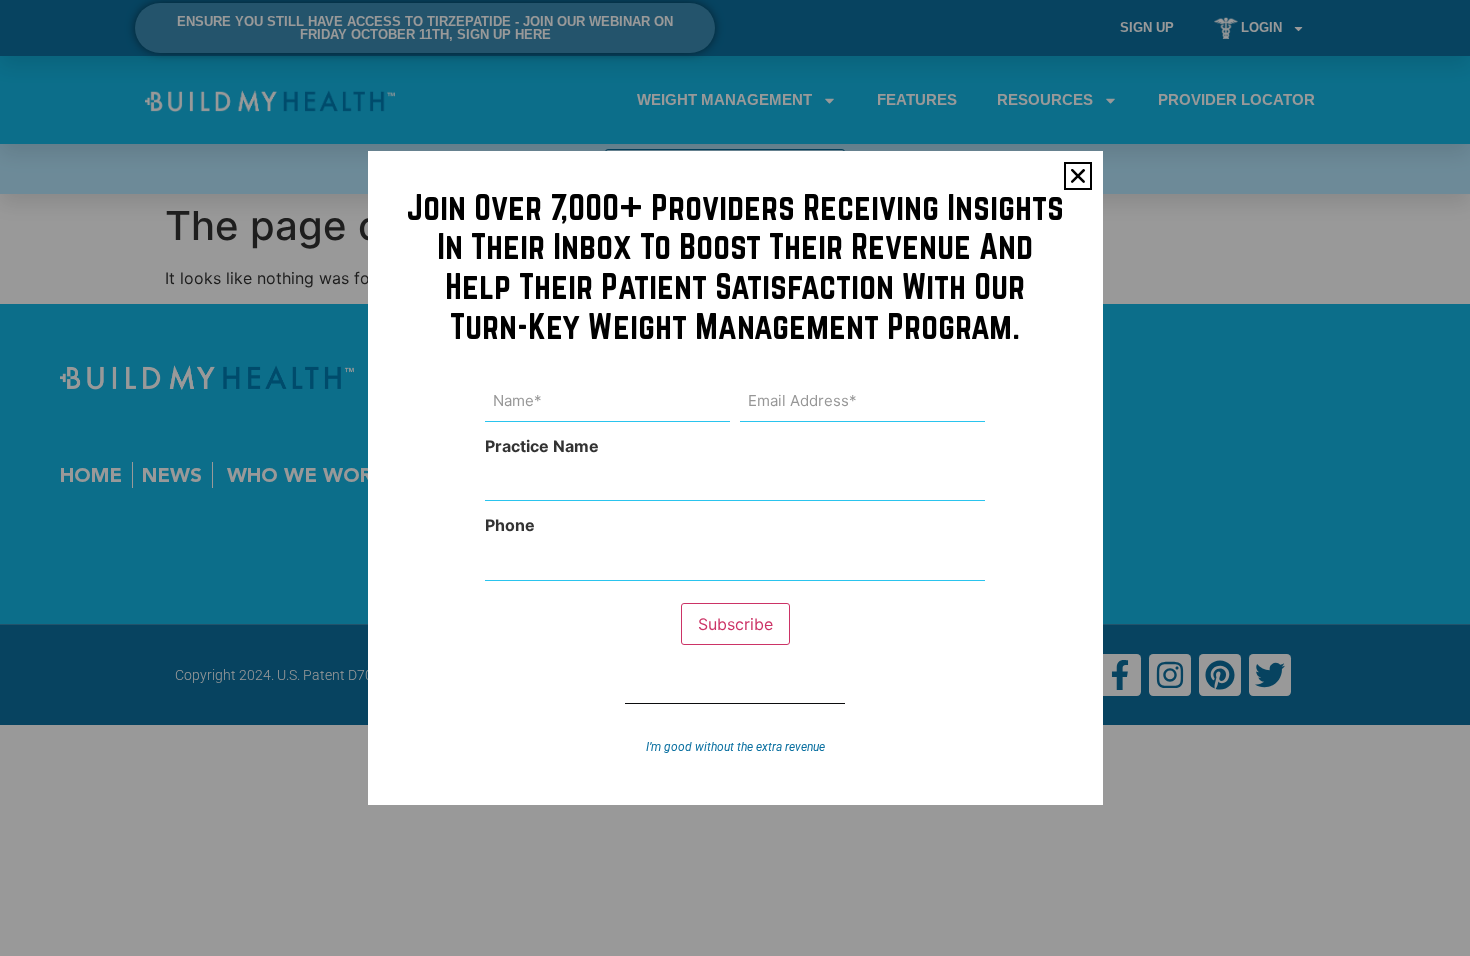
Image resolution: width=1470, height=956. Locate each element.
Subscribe (735, 624)
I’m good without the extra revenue (735, 747)
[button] (1078, 176)
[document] (735, 478)
